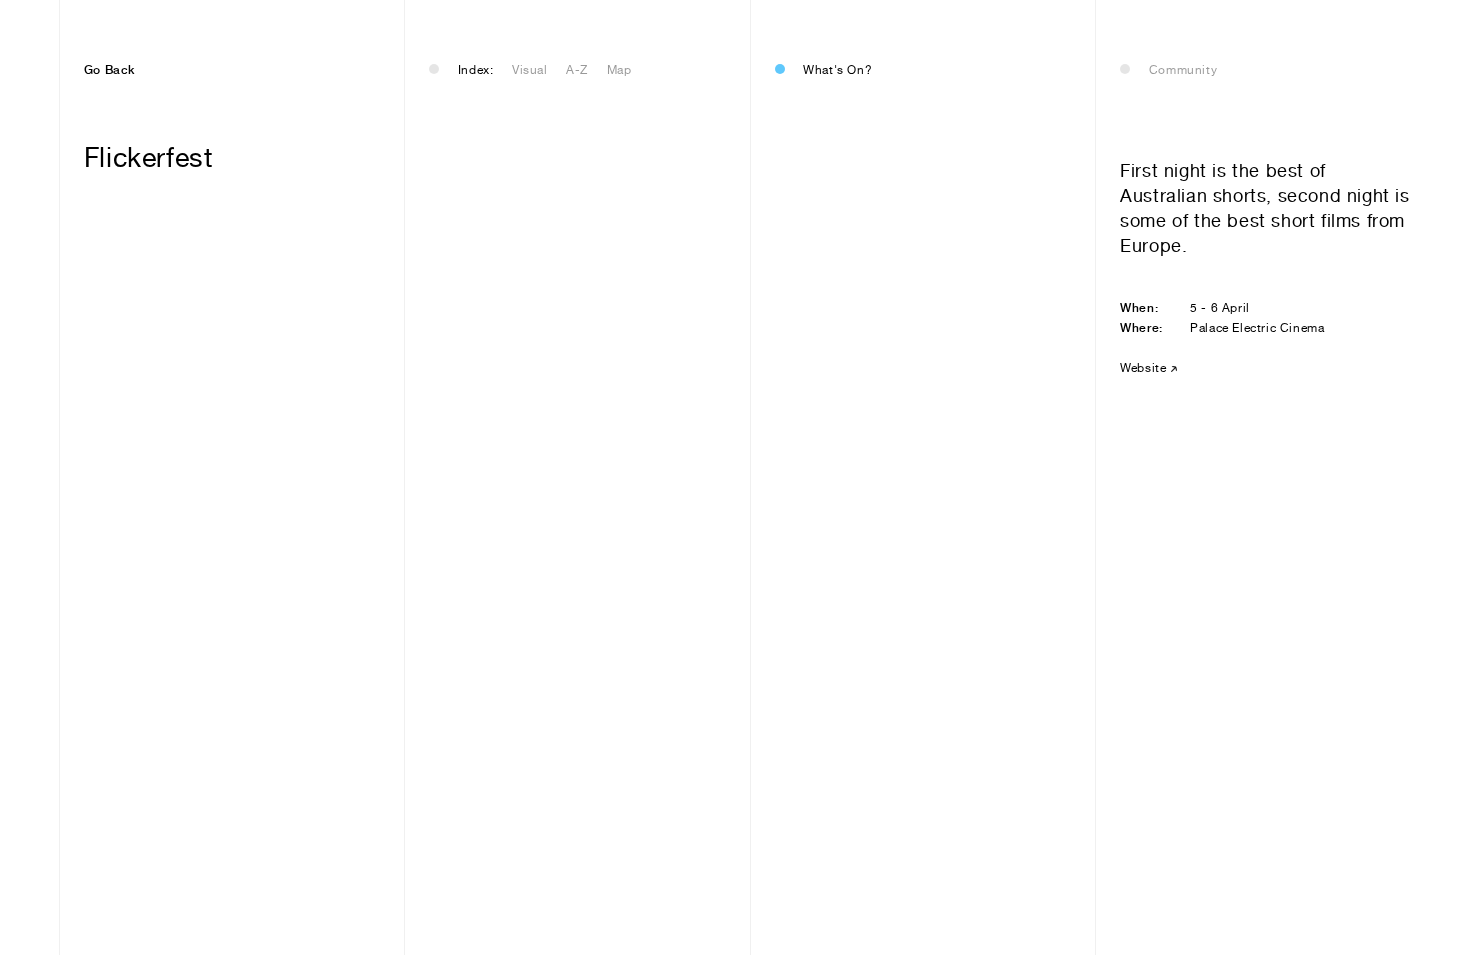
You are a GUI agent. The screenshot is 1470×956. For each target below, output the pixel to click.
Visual (530, 70)
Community (1183, 70)
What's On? (837, 70)
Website (1143, 368)
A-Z (577, 70)
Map (619, 70)
